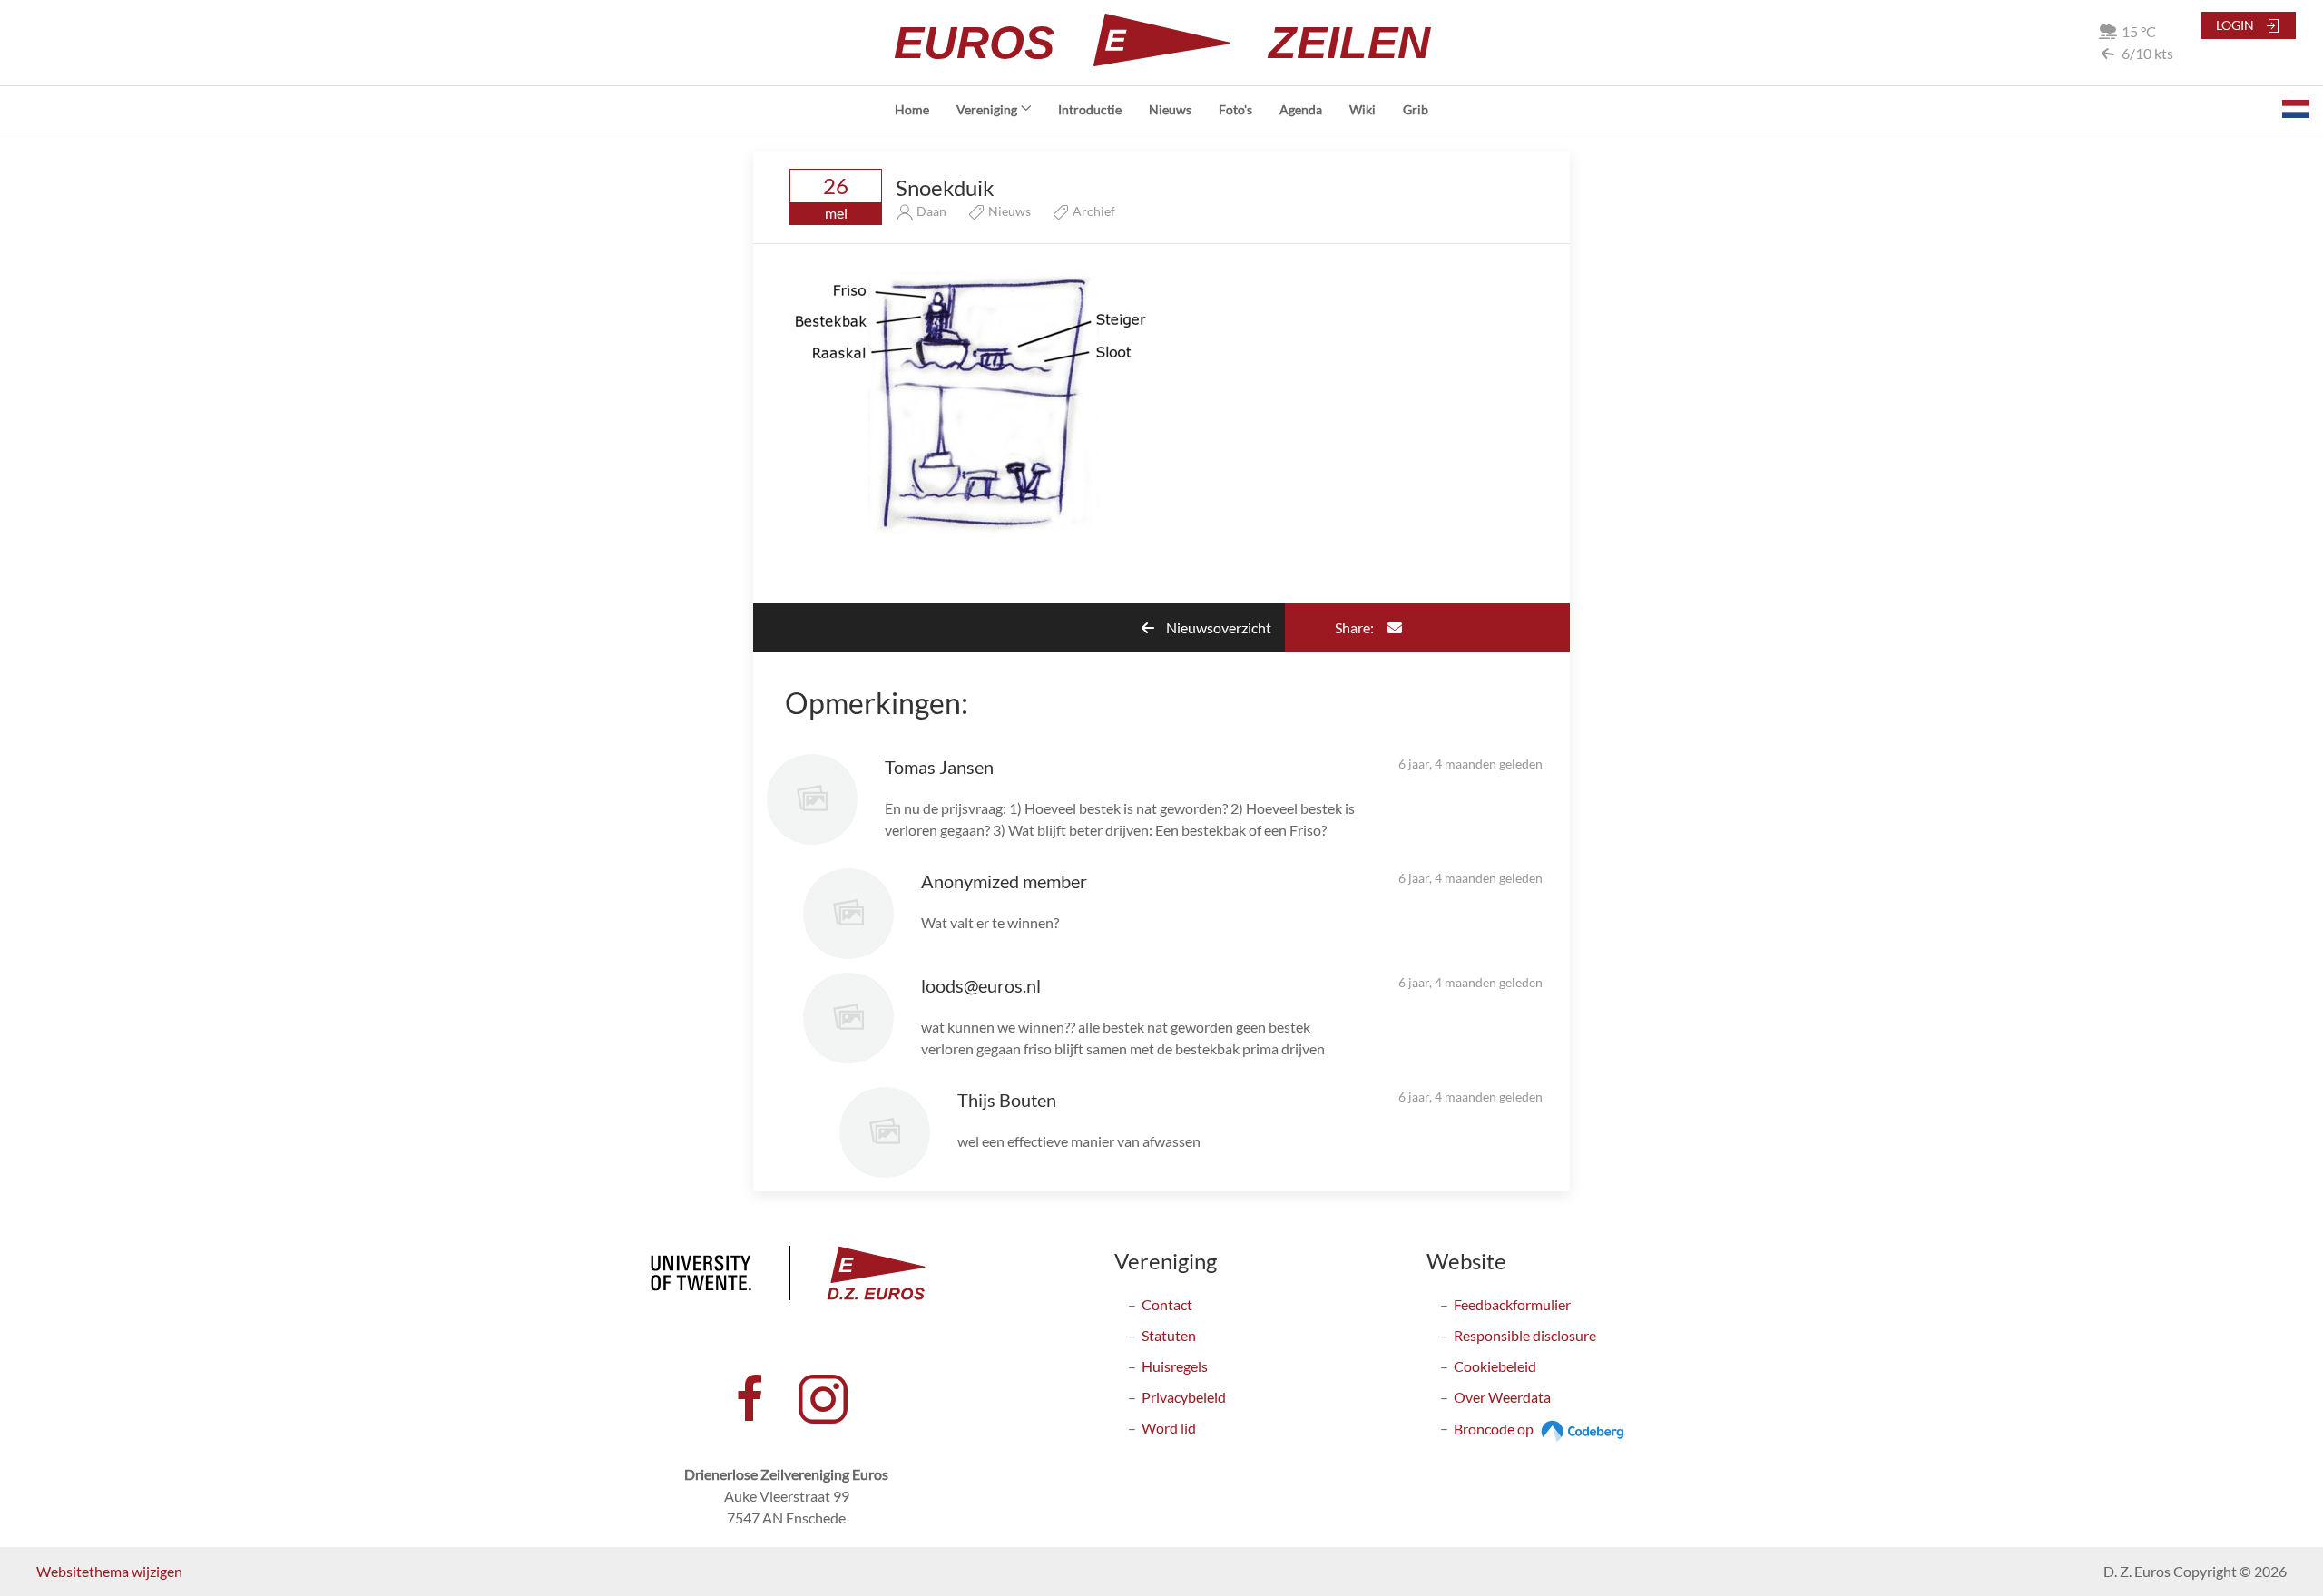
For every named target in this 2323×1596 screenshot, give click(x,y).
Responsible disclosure (1525, 1335)
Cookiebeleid (1495, 1366)
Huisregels (1175, 1366)
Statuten (1169, 1335)
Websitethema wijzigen (109, 1571)
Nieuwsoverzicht (1217, 627)
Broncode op (1495, 1429)
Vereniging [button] (987, 109)
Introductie (1090, 109)
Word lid (1169, 1428)
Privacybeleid (1184, 1397)
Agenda (1301, 109)
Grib (1416, 109)
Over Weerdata (1502, 1397)
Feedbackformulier (1512, 1304)
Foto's (1235, 109)
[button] (2296, 109)
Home (912, 109)
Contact (1167, 1304)
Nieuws (1170, 109)
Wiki (1362, 109)
